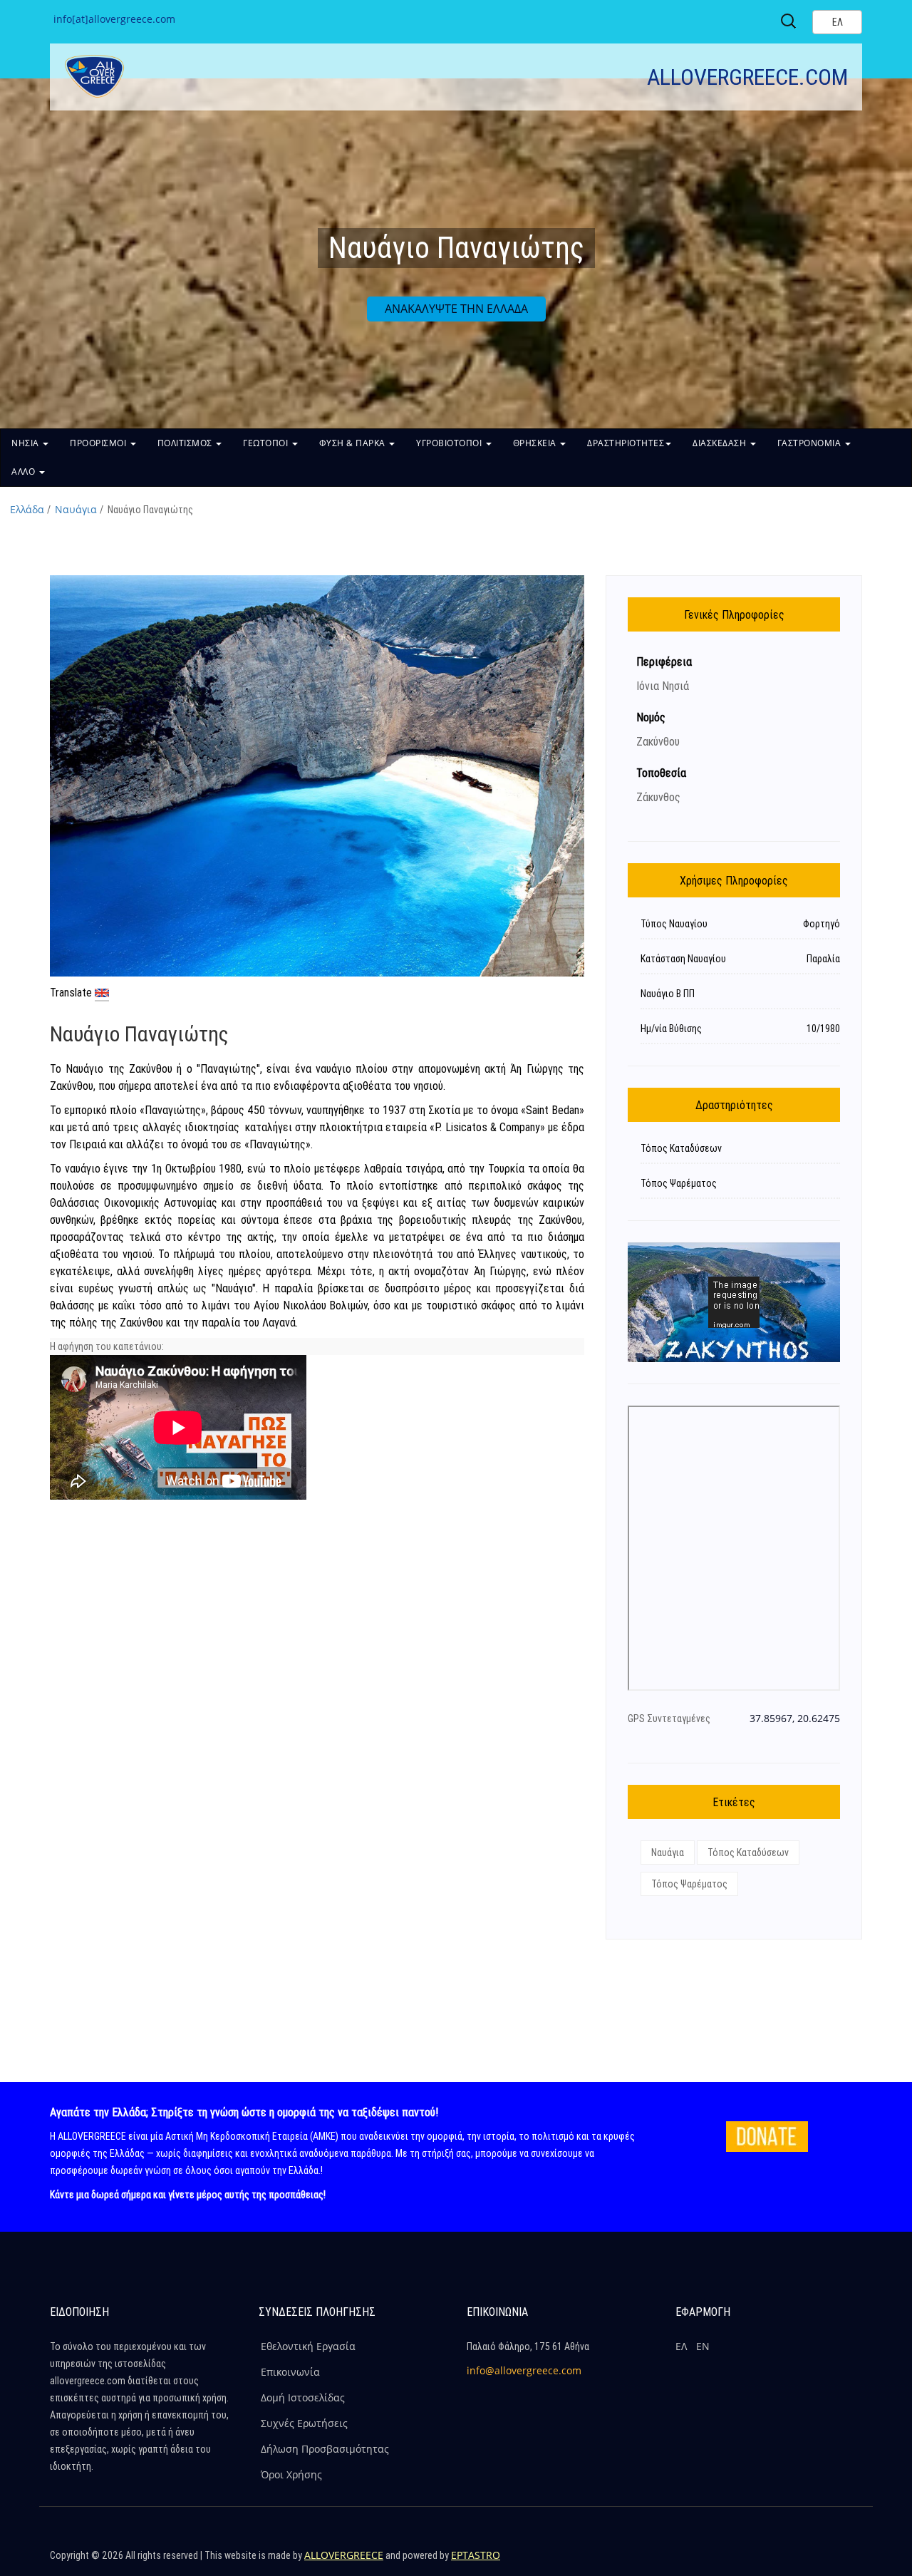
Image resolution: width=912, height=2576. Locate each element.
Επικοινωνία (290, 2372)
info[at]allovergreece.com (114, 19)
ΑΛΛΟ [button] (25, 472)
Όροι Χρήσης (291, 2474)
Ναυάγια (76, 509)
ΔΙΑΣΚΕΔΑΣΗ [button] (721, 443)
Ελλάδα (27, 509)
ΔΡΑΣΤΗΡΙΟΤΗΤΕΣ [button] (626, 443)
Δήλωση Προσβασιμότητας (325, 2449)
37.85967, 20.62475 (795, 1718)
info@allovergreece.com (524, 2370)
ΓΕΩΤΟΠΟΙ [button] (267, 443)
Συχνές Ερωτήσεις (304, 2423)
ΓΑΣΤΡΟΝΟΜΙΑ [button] (810, 443)
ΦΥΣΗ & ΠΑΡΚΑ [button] (354, 443)
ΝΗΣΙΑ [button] (26, 443)
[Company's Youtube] (848, 2562)
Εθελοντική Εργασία (308, 2346)
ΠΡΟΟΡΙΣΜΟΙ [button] (99, 443)
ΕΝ (703, 2346)
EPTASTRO (476, 2555)
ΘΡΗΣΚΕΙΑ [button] (536, 443)
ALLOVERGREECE (344, 2555)
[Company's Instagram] (817, 2562)
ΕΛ (681, 2346)
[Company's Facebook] (756, 2562)
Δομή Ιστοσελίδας (303, 2397)
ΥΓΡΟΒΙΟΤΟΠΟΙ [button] (450, 443)
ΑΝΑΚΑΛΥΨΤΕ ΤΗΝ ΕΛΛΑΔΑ (456, 309)
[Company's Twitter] (787, 2562)
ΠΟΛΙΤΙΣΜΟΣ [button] (186, 443)
